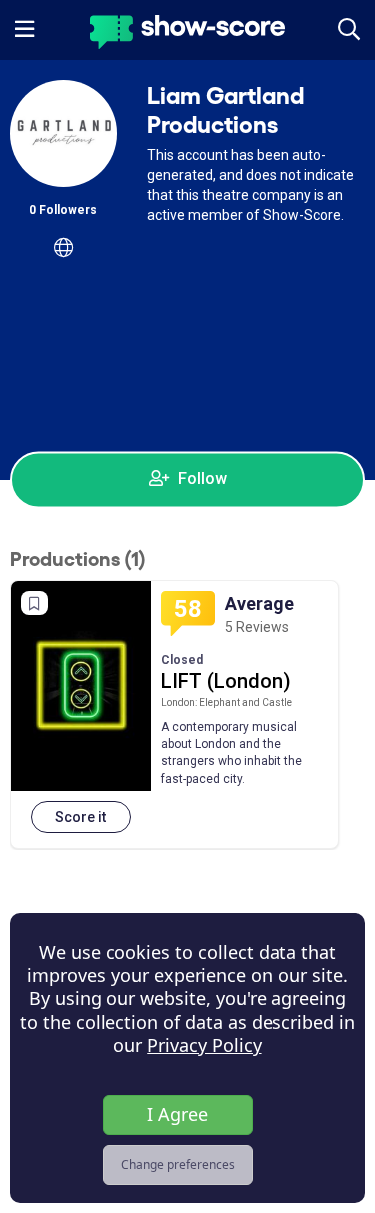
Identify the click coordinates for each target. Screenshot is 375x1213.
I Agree (177, 1114)
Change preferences (178, 1164)
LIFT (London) (226, 681)
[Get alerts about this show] (34, 603)
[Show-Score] (187, 34)
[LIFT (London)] (81, 686)
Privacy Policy (204, 1045)
